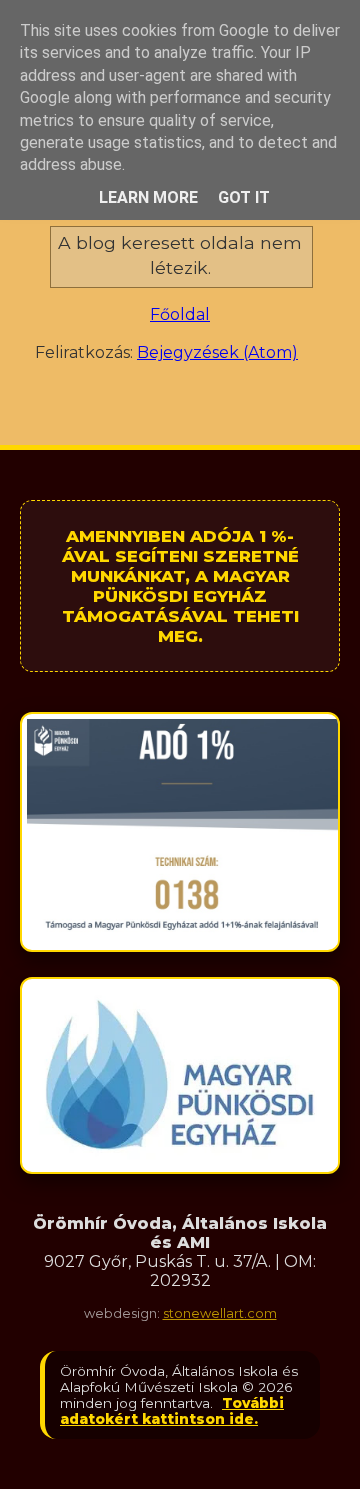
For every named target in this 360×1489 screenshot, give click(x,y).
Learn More (148, 197)
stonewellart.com (220, 1313)
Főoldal (180, 314)
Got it (244, 197)
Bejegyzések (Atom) (217, 352)
